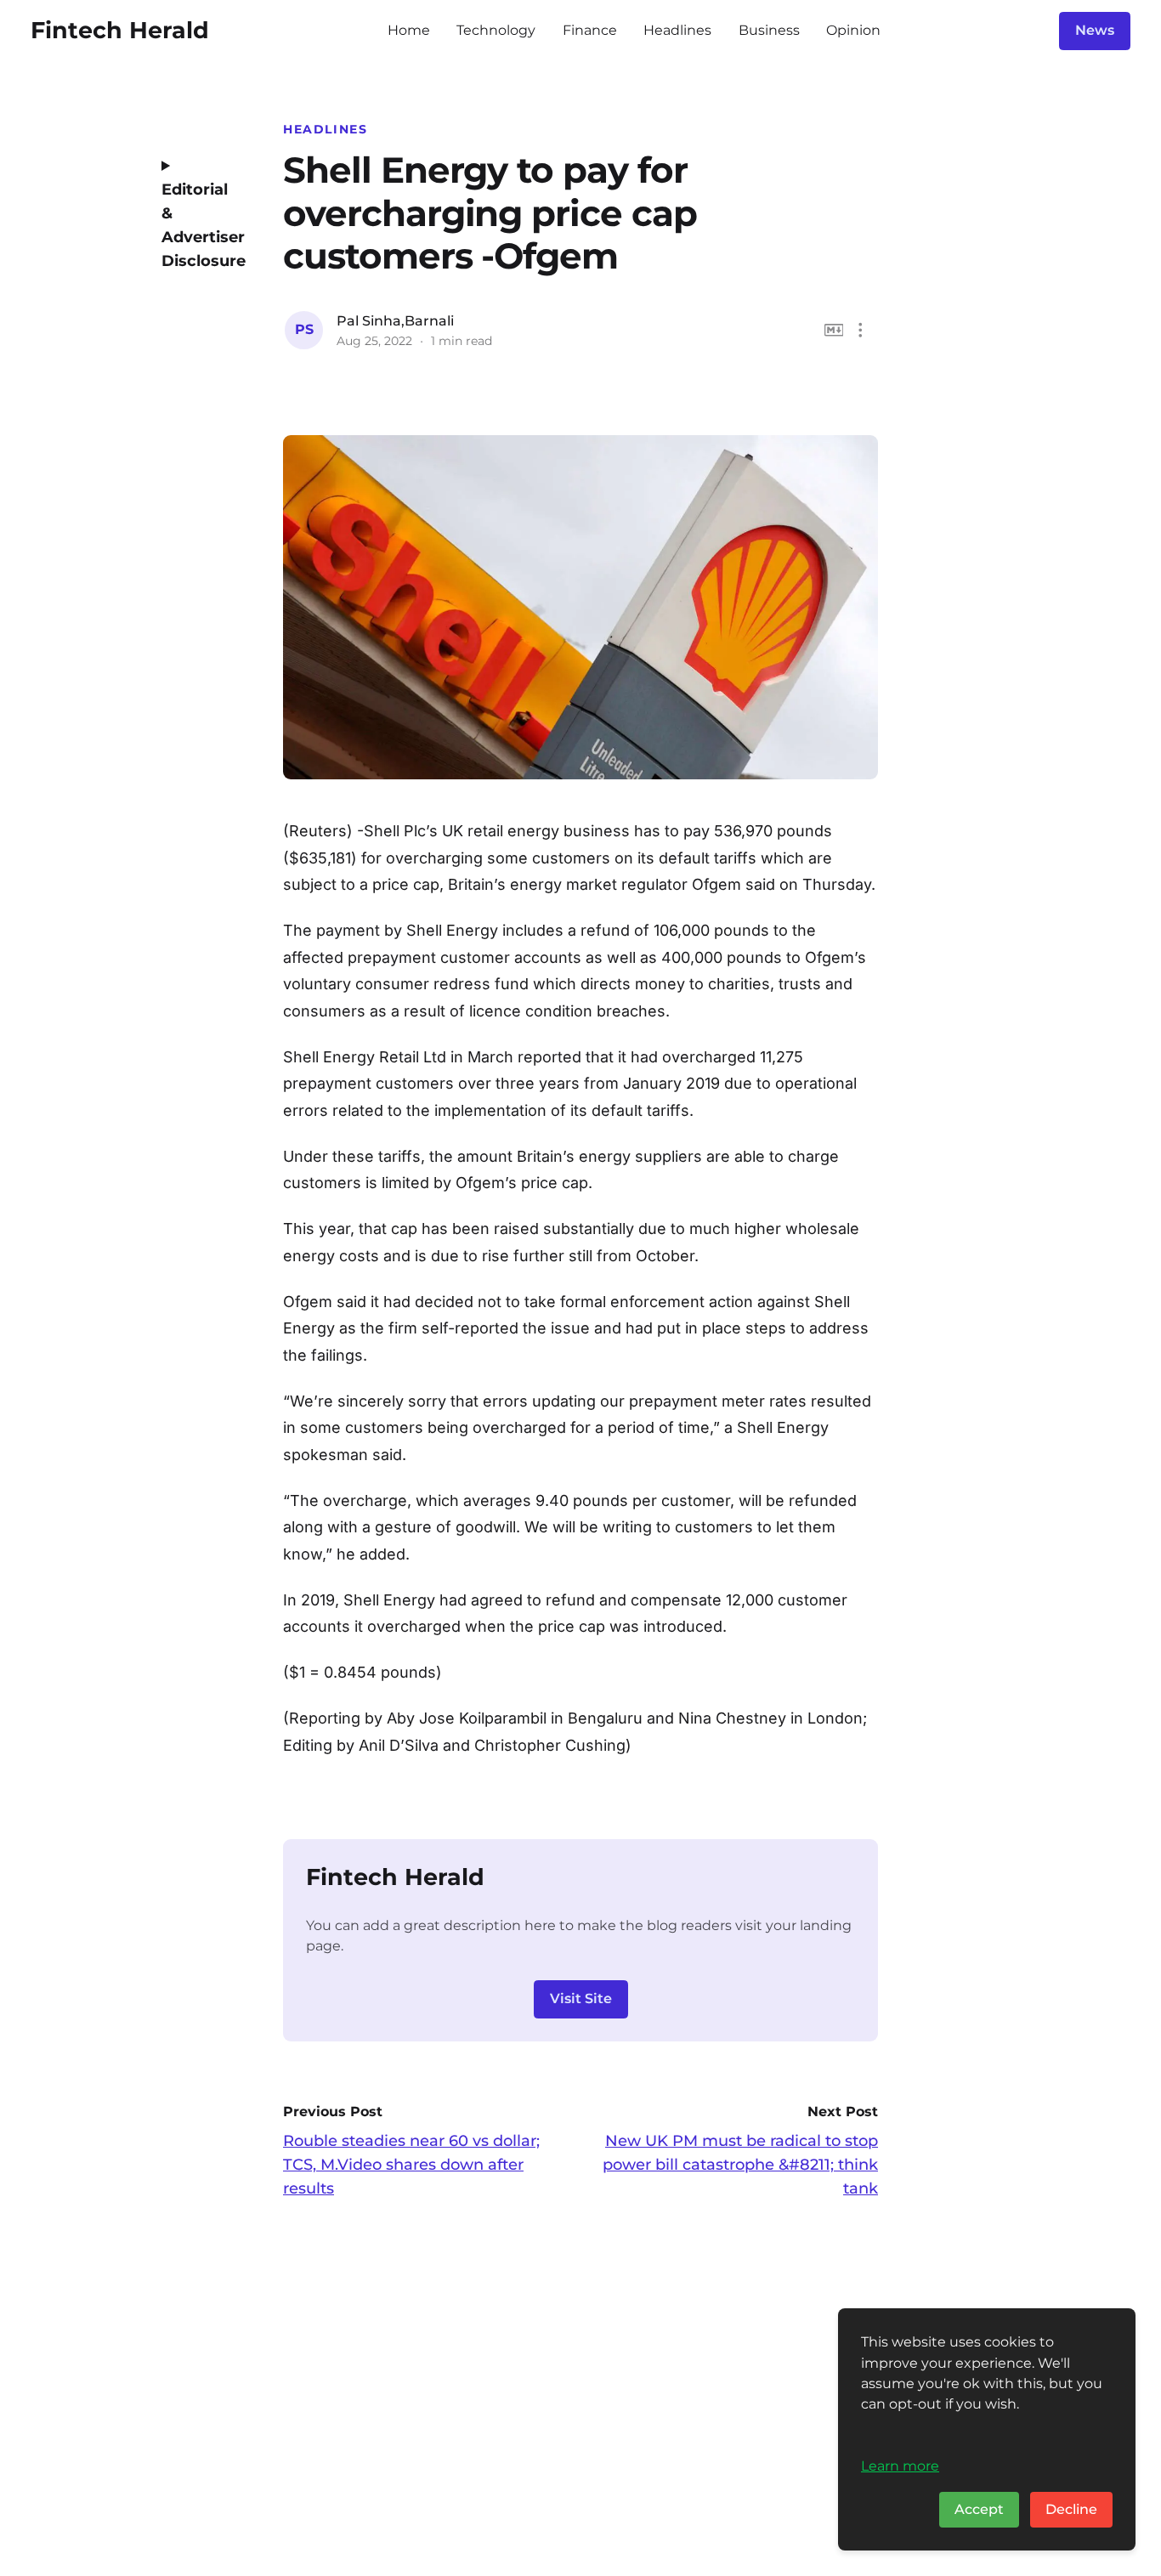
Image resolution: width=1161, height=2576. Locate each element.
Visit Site (581, 1999)
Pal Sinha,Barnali (395, 321)
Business (769, 30)
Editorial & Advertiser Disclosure (198, 225)
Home (409, 30)
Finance (590, 30)
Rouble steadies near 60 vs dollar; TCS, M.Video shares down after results (411, 2165)
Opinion (853, 30)
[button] (861, 330)
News (1095, 30)
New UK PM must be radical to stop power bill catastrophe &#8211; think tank (740, 2165)
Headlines (677, 30)
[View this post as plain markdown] (834, 330)
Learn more (900, 2466)
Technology (496, 30)
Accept (979, 2509)
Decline (1071, 2509)
